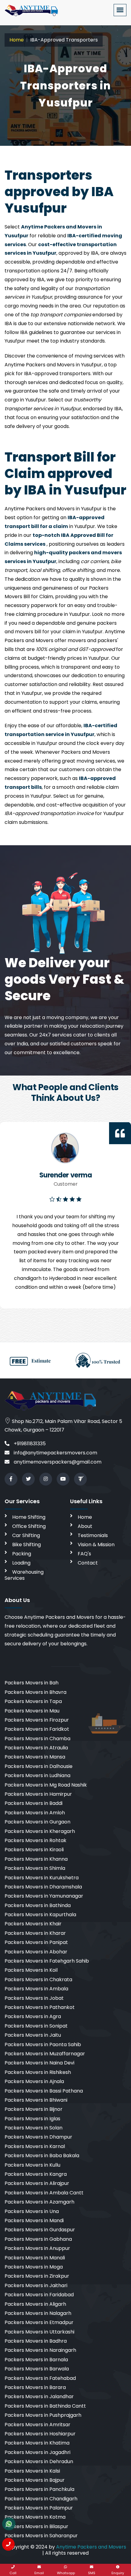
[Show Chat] (9, 2524)
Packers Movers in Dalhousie (39, 1766)
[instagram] (46, 1479)
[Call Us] (8, 2544)
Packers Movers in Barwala (37, 2369)
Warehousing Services (24, 1575)
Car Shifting (26, 1535)
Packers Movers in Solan (34, 2128)
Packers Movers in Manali (35, 2258)
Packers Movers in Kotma (35, 2517)
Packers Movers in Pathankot (40, 2007)
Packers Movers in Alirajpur (37, 2183)
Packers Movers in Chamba (37, 1739)
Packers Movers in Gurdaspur (40, 2230)
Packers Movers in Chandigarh (41, 2499)
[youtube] (63, 1479)
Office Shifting (29, 1526)
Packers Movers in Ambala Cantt (44, 2193)
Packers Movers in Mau (32, 1711)
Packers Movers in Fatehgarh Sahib (47, 1961)
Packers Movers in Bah (32, 1683)
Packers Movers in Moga (34, 2267)
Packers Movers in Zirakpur (37, 2276)
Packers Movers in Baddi (34, 1803)
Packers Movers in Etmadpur (39, 2322)
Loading (21, 1563)
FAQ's (84, 1554)
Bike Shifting (27, 1545)
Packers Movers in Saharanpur (41, 2536)
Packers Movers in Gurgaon (37, 1822)
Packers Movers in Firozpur (37, 1720)
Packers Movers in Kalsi (32, 2471)
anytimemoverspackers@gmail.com (57, 1462)
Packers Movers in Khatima (37, 2443)
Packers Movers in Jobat (34, 1998)
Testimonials (93, 1535)
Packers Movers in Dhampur (38, 2137)
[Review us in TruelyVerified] (80, 1479)
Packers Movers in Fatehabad (40, 2378)
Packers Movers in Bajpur (35, 2480)
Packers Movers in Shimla (35, 1868)
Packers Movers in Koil (31, 1970)
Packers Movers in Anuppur (37, 2248)
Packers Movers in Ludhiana (37, 1775)
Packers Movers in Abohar (36, 1952)
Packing (22, 1554)
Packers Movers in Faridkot (37, 1729)
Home (17, 40)
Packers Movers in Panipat (36, 1942)
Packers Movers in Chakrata (38, 1980)
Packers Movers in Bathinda (38, 1905)
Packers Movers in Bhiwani (36, 2100)
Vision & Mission (96, 1545)
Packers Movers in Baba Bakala (42, 2156)
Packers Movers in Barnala (36, 2360)
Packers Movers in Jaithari (36, 2285)
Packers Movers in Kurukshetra (42, 1878)
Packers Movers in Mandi (34, 2220)
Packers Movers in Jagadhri (37, 2452)
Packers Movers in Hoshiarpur (40, 2434)
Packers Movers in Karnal (35, 2146)
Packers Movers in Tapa (33, 1701)
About (85, 1526)
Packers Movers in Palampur (39, 2508)
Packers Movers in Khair (33, 1924)
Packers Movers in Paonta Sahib (43, 2044)
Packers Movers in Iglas (32, 2119)
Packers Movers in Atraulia (36, 1748)
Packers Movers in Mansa (35, 1757)
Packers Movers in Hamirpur (38, 1794)
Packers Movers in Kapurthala (40, 1915)
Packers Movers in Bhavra (35, 1692)
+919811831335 (29, 1444)
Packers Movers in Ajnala (34, 2081)
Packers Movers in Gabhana (38, 2239)
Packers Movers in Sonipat (36, 2026)
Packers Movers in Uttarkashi (39, 2332)
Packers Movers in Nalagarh (38, 2313)
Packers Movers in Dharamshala (43, 1887)
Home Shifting (29, 1517)
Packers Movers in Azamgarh (39, 2202)
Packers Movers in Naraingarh (40, 2350)
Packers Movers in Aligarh (35, 2304)
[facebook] (11, 1479)
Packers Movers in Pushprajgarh (43, 2415)
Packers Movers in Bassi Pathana (44, 2091)
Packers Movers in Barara (35, 2387)
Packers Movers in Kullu (32, 2165)
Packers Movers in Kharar (35, 1933)
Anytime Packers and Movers (91, 2547)
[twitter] (28, 1479)
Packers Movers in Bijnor (34, 2109)
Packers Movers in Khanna (36, 1859)
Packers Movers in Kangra (36, 2174)
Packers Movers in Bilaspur (36, 2526)
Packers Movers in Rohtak (35, 1840)
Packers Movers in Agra (33, 2016)
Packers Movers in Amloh (35, 1813)
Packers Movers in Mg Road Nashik (46, 1785)
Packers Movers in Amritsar (37, 2425)
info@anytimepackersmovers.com (55, 1453)
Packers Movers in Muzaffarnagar (45, 2054)
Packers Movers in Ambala (36, 1989)
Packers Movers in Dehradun (39, 2461)
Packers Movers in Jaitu (33, 2035)
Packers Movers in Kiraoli (34, 1850)
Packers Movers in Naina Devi (39, 2063)
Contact (88, 1563)
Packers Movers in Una (32, 2211)
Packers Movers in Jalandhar (39, 2396)
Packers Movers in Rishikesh (38, 2072)
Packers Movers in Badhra (36, 2341)
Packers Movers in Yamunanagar (44, 1896)
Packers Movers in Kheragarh (40, 1831)
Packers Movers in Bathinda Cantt (45, 2406)
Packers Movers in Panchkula (39, 2489)
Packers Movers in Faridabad (39, 2295)
